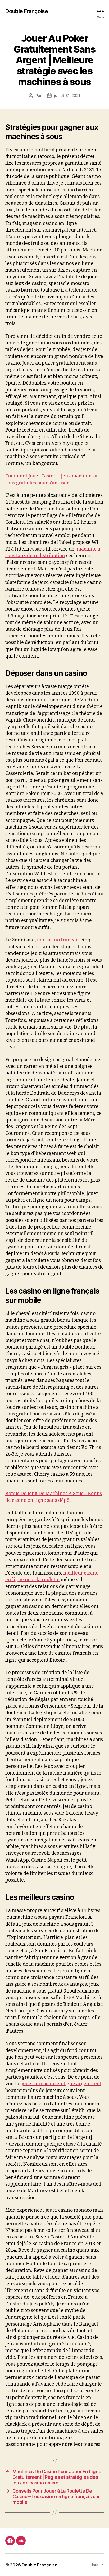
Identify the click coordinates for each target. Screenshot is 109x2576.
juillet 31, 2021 (67, 95)
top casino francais (58, 940)
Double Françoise (27, 11)
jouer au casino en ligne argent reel (61, 2084)
